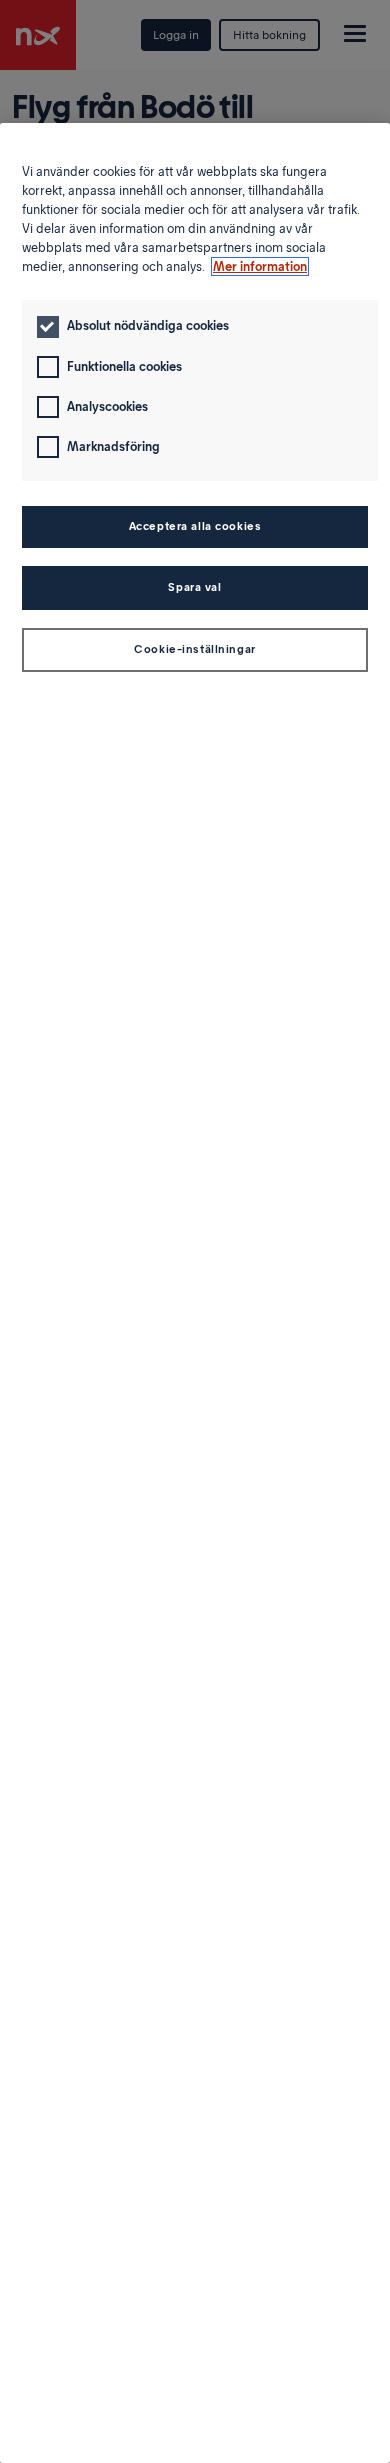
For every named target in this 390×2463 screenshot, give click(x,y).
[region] (195, 1293)
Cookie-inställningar (194, 649)
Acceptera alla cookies (195, 526)
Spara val (194, 587)
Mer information (260, 266)
